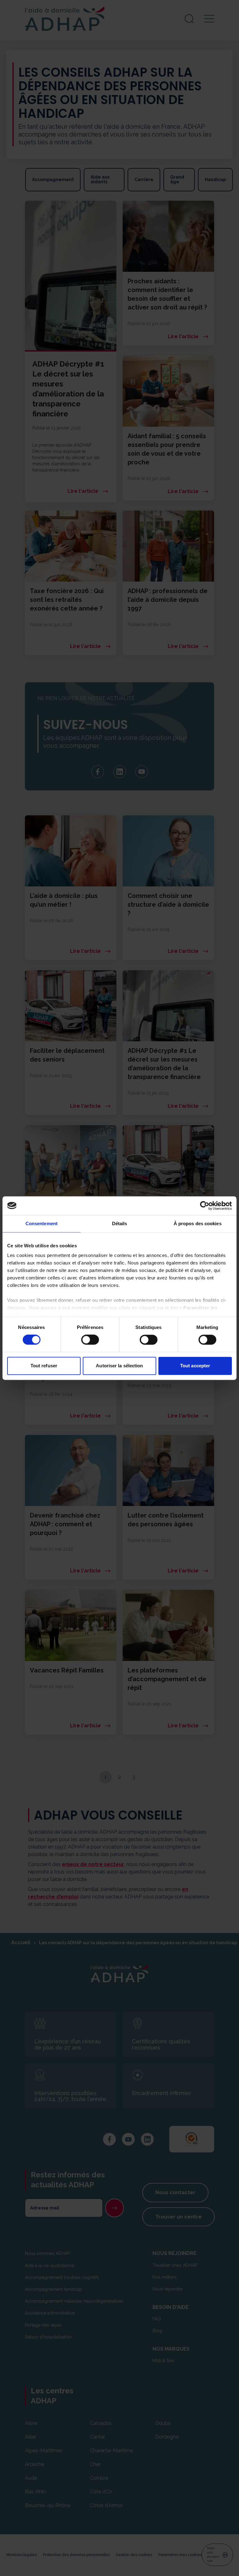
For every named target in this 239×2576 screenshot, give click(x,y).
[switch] (90, 1340)
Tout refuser (44, 1366)
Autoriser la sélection (119, 1366)
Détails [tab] (120, 1223)
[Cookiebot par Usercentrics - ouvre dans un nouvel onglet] (205, 1206)
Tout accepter (195, 1366)
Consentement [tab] (42, 1223)
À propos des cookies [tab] (198, 1223)
